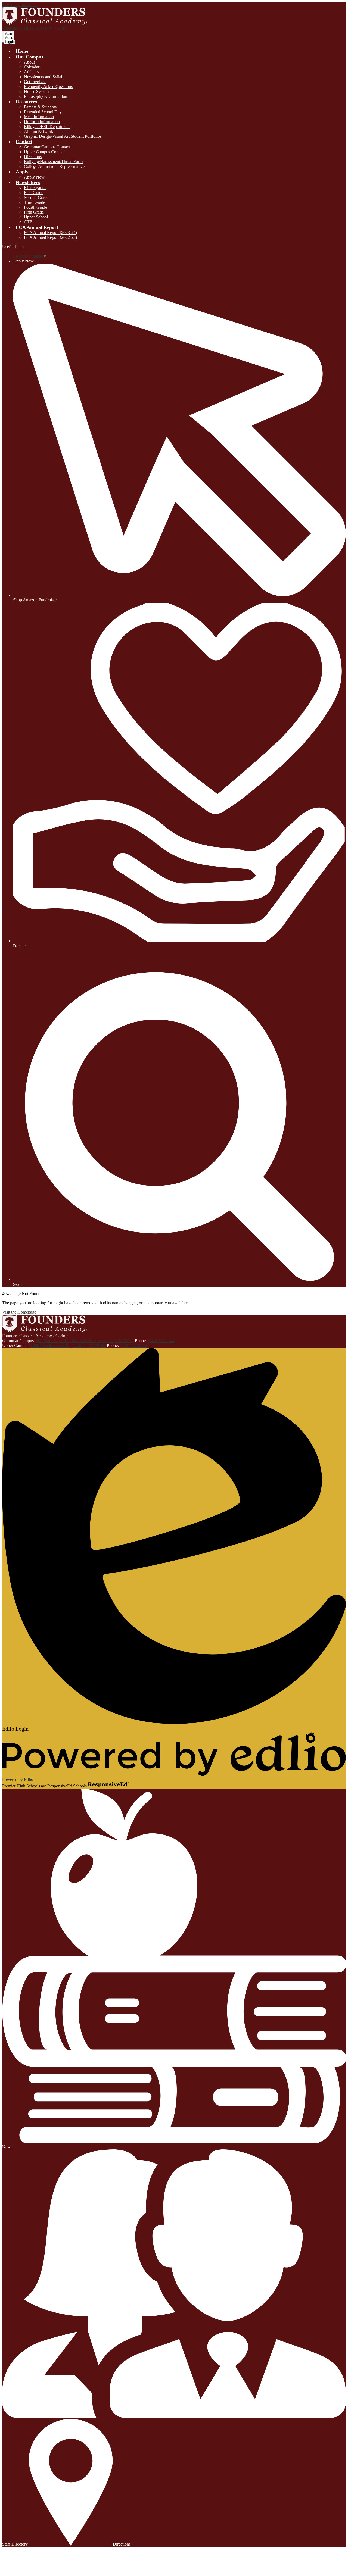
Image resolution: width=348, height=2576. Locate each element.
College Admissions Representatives (55, 166)
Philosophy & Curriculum (46, 96)
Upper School (36, 217)
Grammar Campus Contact (47, 147)
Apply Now (34, 177)
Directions (33, 157)
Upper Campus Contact (44, 152)
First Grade (34, 193)
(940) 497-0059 (133, 1345)
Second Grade (36, 197)
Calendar (32, 67)
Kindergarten (35, 188)
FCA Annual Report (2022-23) (50, 237)
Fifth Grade (34, 212)
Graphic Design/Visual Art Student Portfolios (63, 136)
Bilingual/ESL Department (47, 126)
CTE (28, 222)
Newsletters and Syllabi (44, 77)
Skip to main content (20, 4)
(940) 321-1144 (161, 1341)
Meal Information (39, 117)
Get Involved (35, 82)
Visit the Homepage (19, 1312)
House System (36, 91)
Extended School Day (43, 112)
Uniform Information (42, 122)
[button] (29, 57)
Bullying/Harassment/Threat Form (53, 162)
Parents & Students (40, 107)
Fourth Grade (35, 207)
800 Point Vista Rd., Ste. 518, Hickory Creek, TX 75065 (85, 1341)
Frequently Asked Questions (48, 87)
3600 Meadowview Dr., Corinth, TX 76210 (68, 1345)
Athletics (32, 72)
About (29, 62)
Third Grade (35, 202)
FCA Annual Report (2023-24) (50, 232)
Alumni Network (39, 131)
